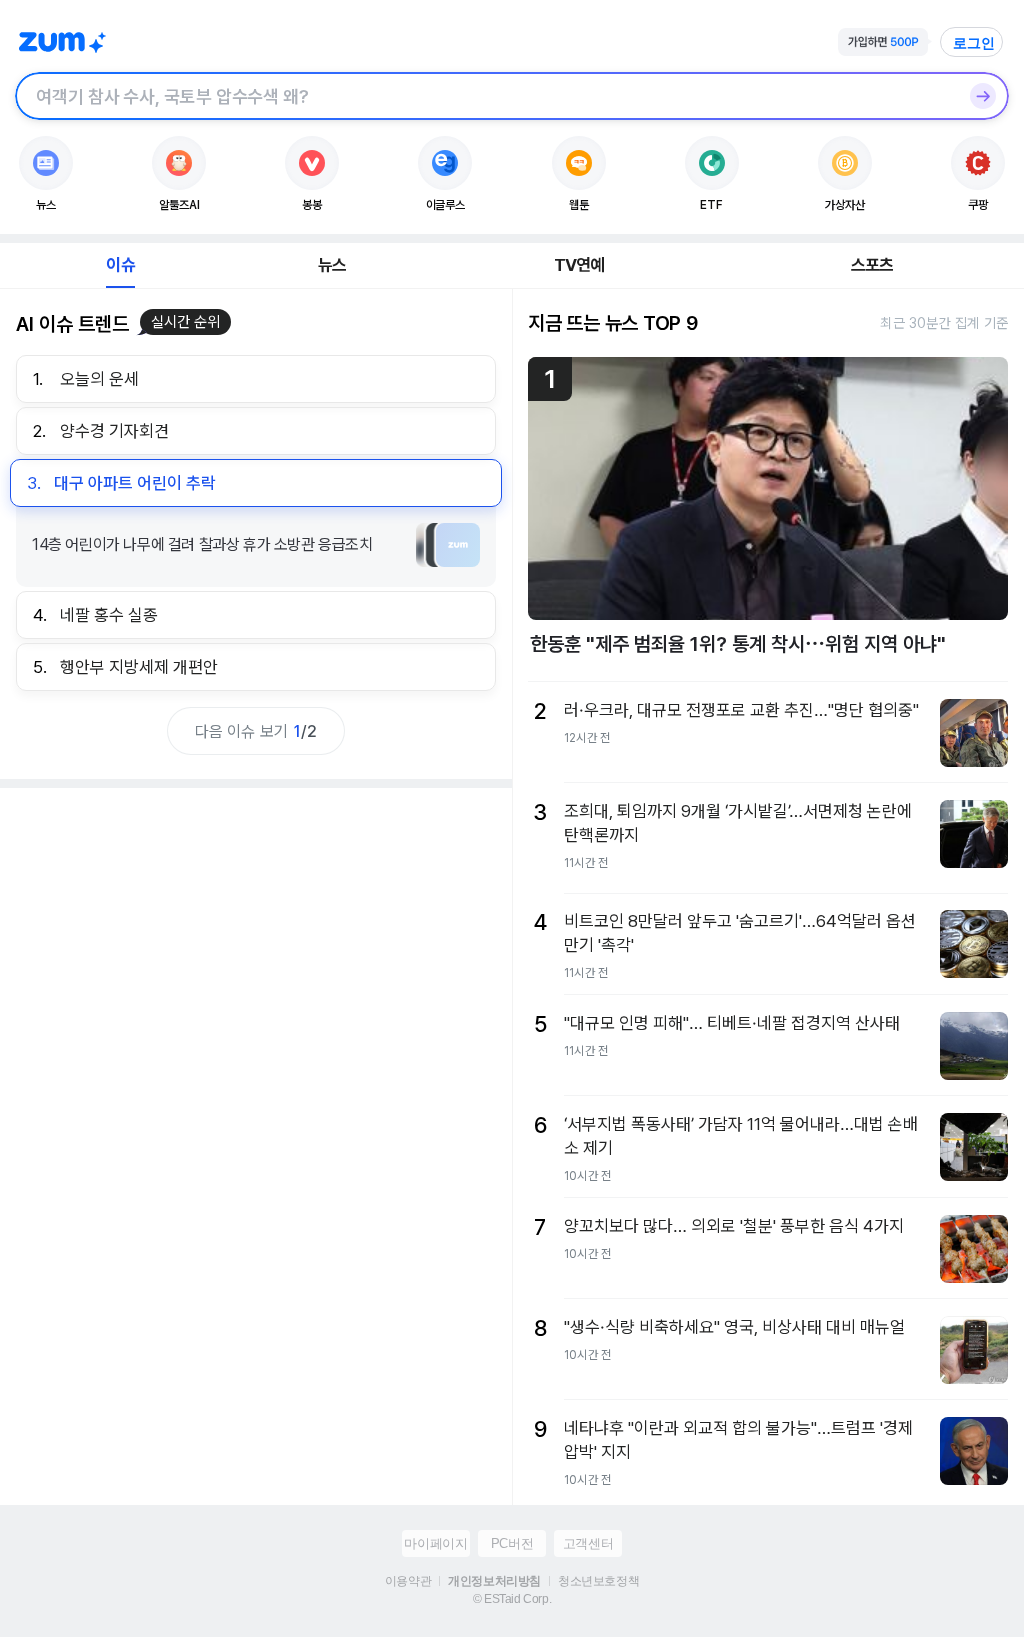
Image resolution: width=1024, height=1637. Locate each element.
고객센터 (588, 1543)
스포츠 (872, 265)
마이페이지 (435, 1543)
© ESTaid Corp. (512, 1599)
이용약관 (408, 1581)
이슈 (120, 265)
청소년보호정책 (598, 1581)
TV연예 (579, 265)
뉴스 (332, 265)
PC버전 (512, 1543)
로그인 (974, 43)
